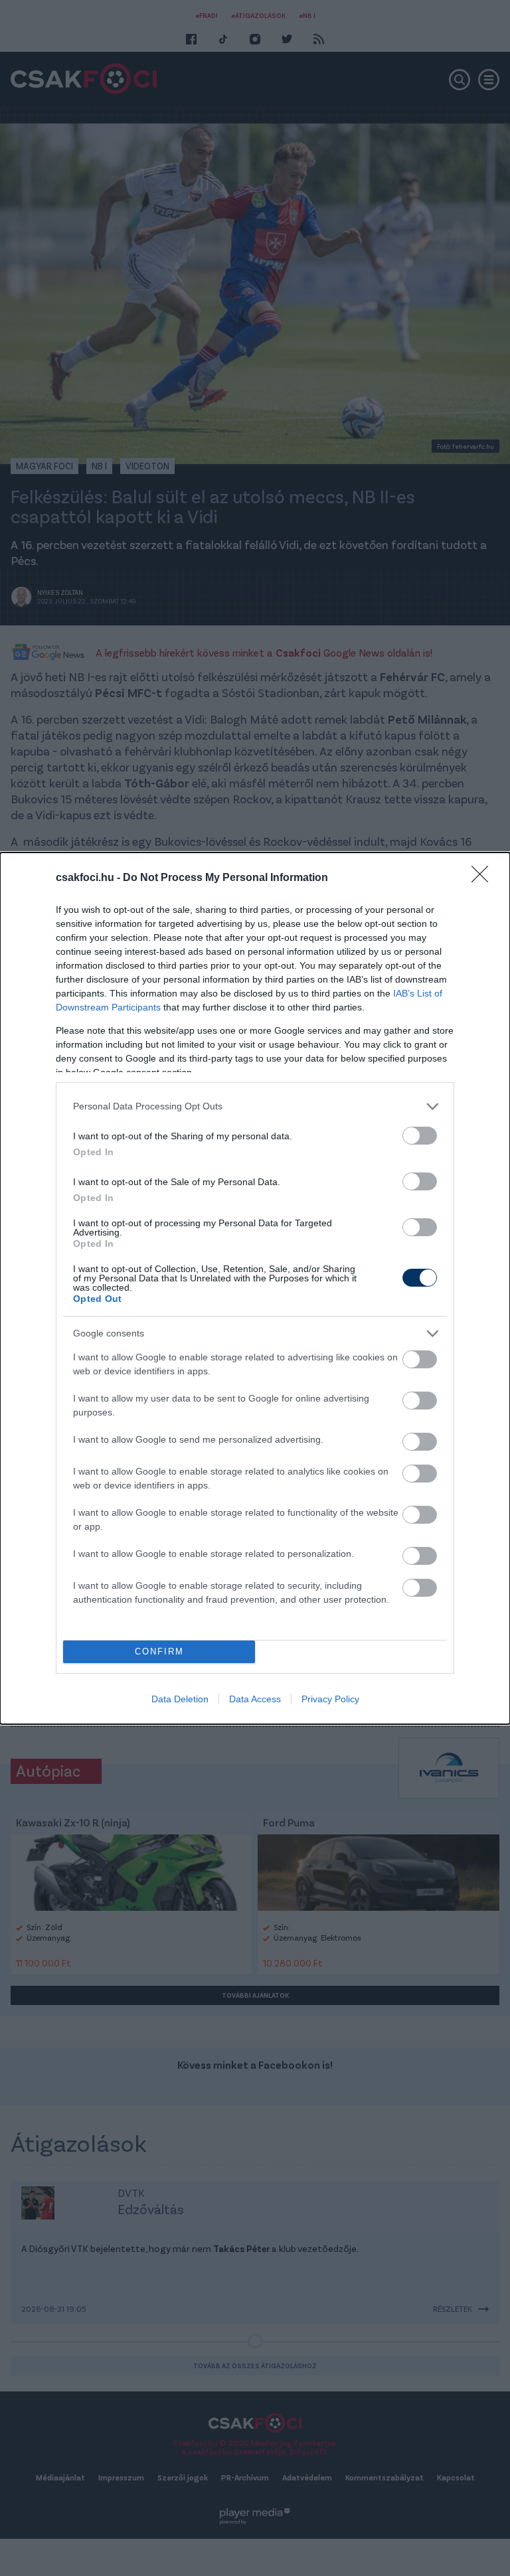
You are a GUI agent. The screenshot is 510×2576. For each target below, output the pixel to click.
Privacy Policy (330, 1699)
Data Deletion (180, 1699)
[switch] (420, 1136)
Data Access (255, 1699)
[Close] (484, 878)
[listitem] (255, 1106)
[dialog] (255, 1288)
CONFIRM (159, 1651)
